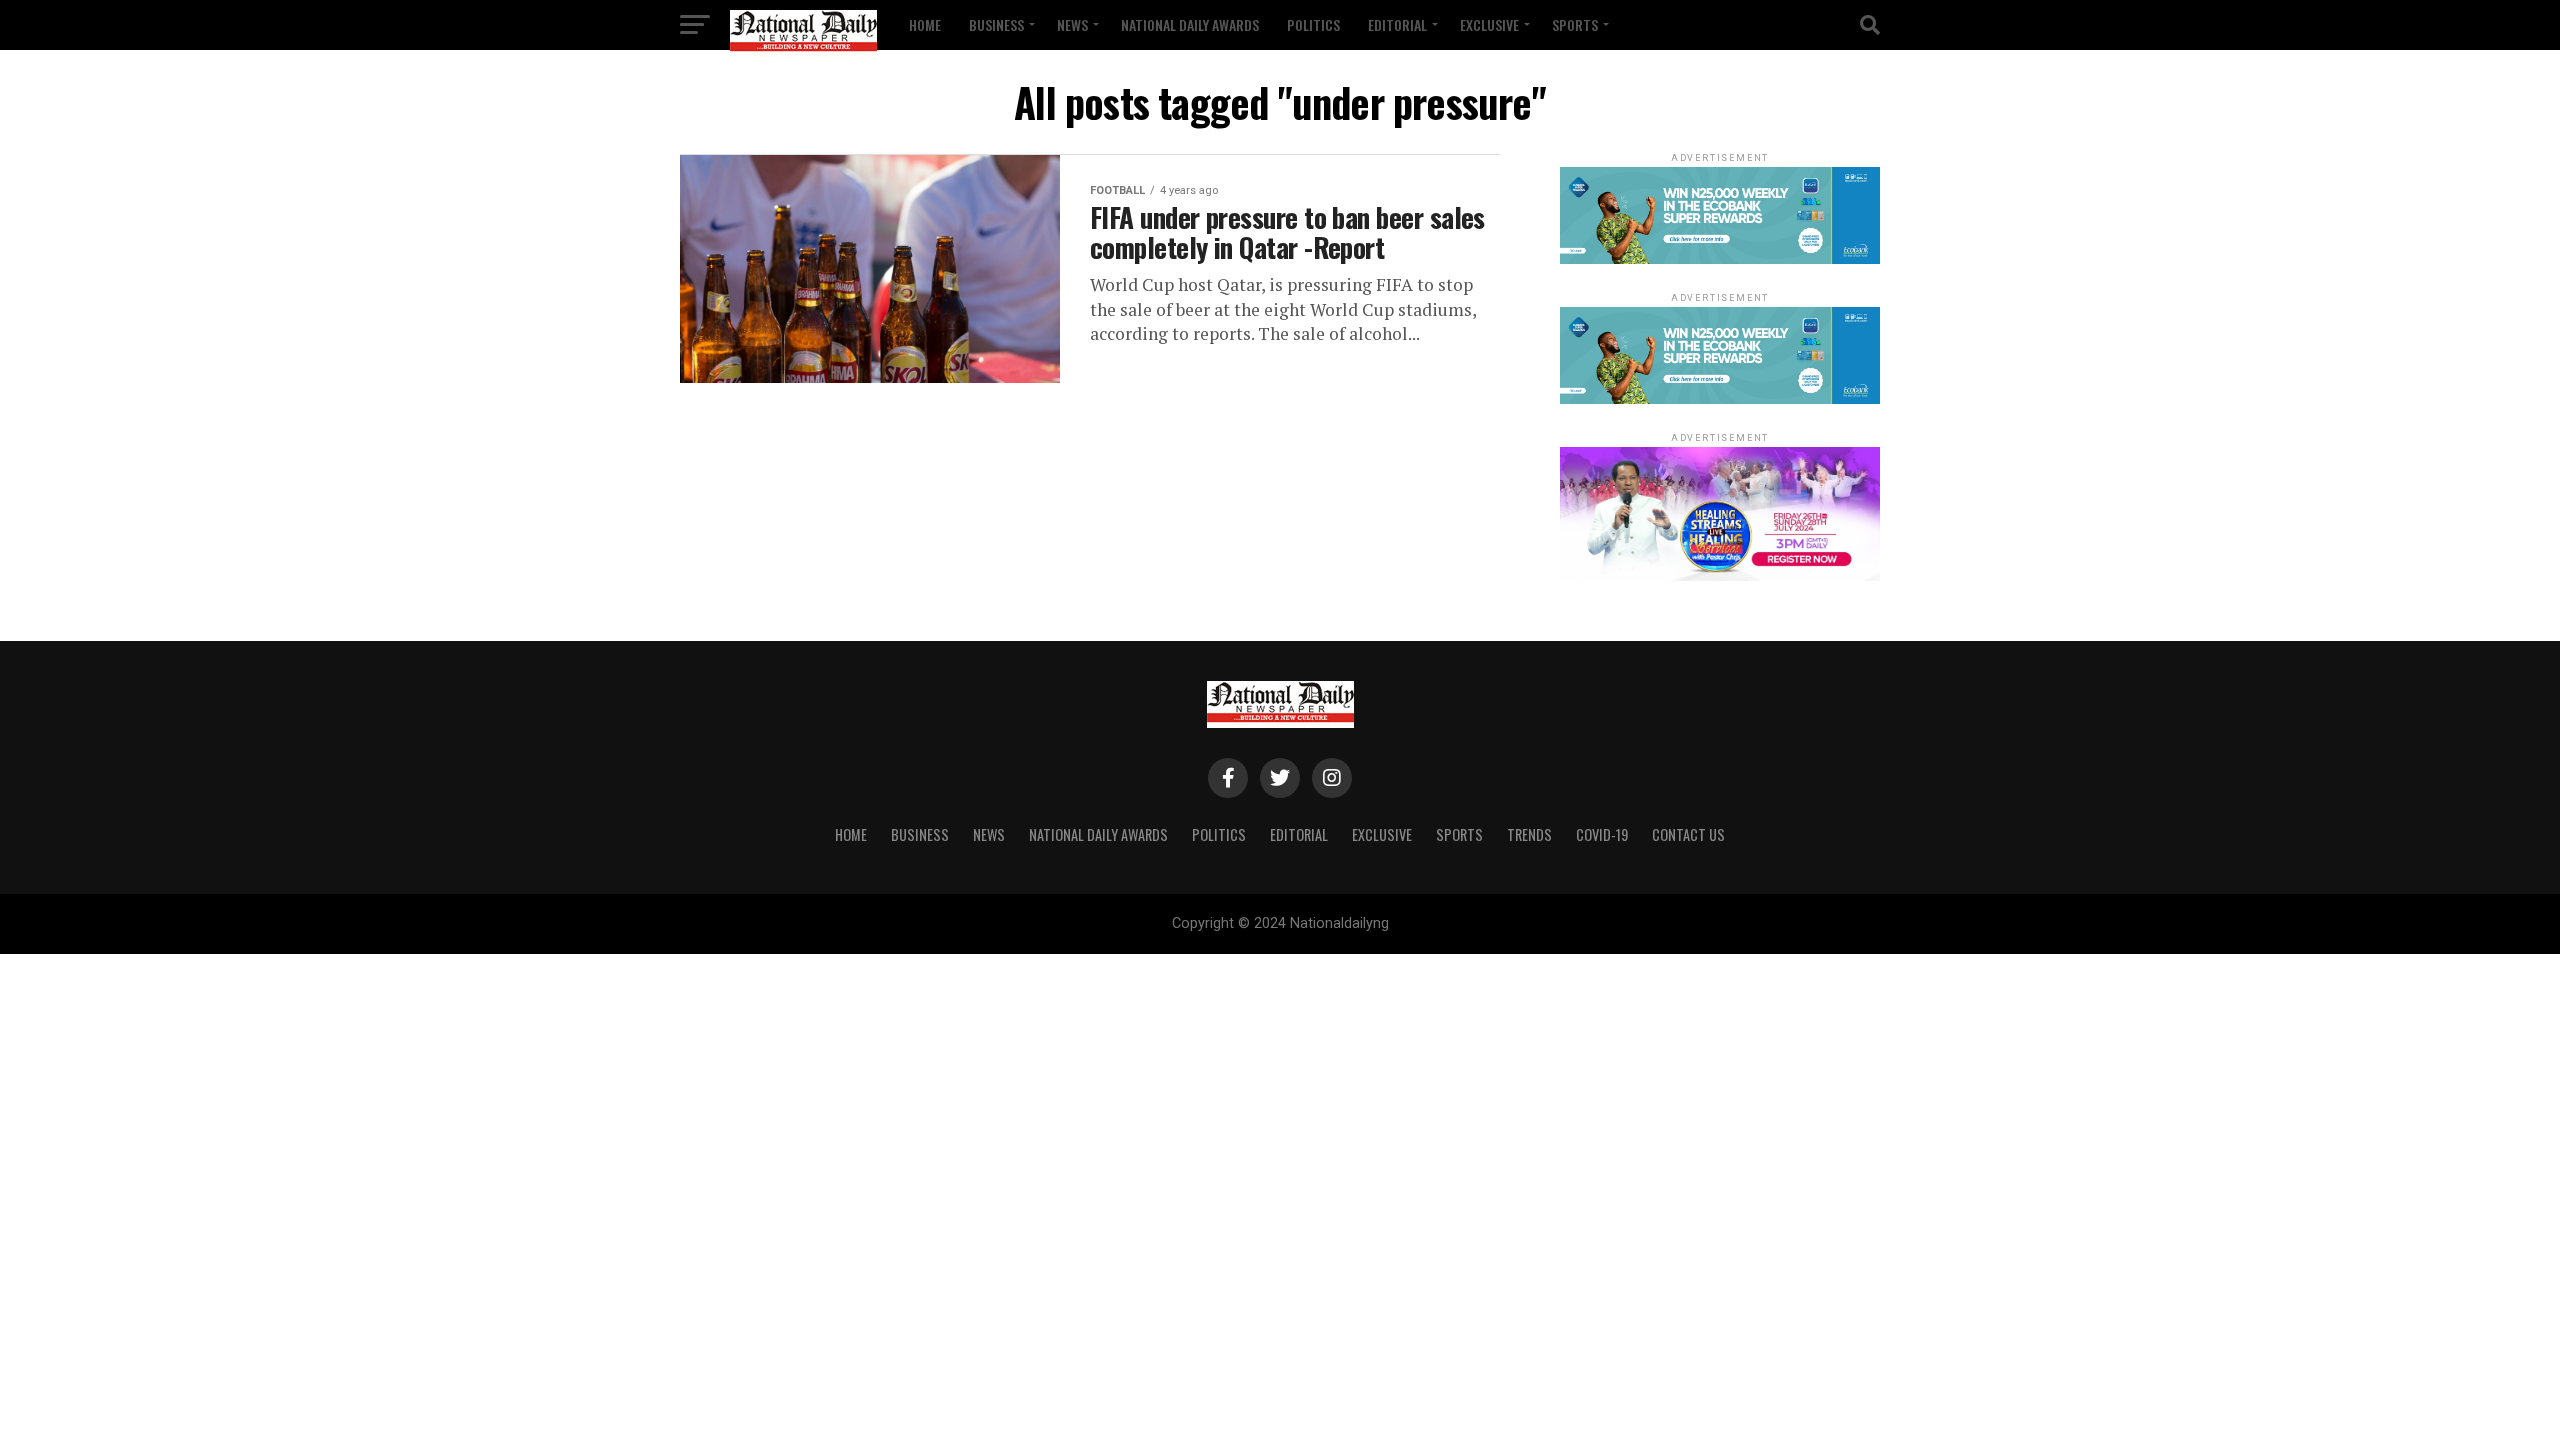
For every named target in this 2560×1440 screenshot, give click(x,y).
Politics (1313, 24)
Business (996, 24)
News (1072, 24)
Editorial (1397, 24)
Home (925, 24)
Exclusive (1489, 24)
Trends (1529, 834)
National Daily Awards (1190, 24)
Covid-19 (1602, 834)
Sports (1575, 24)
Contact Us (1688, 834)
